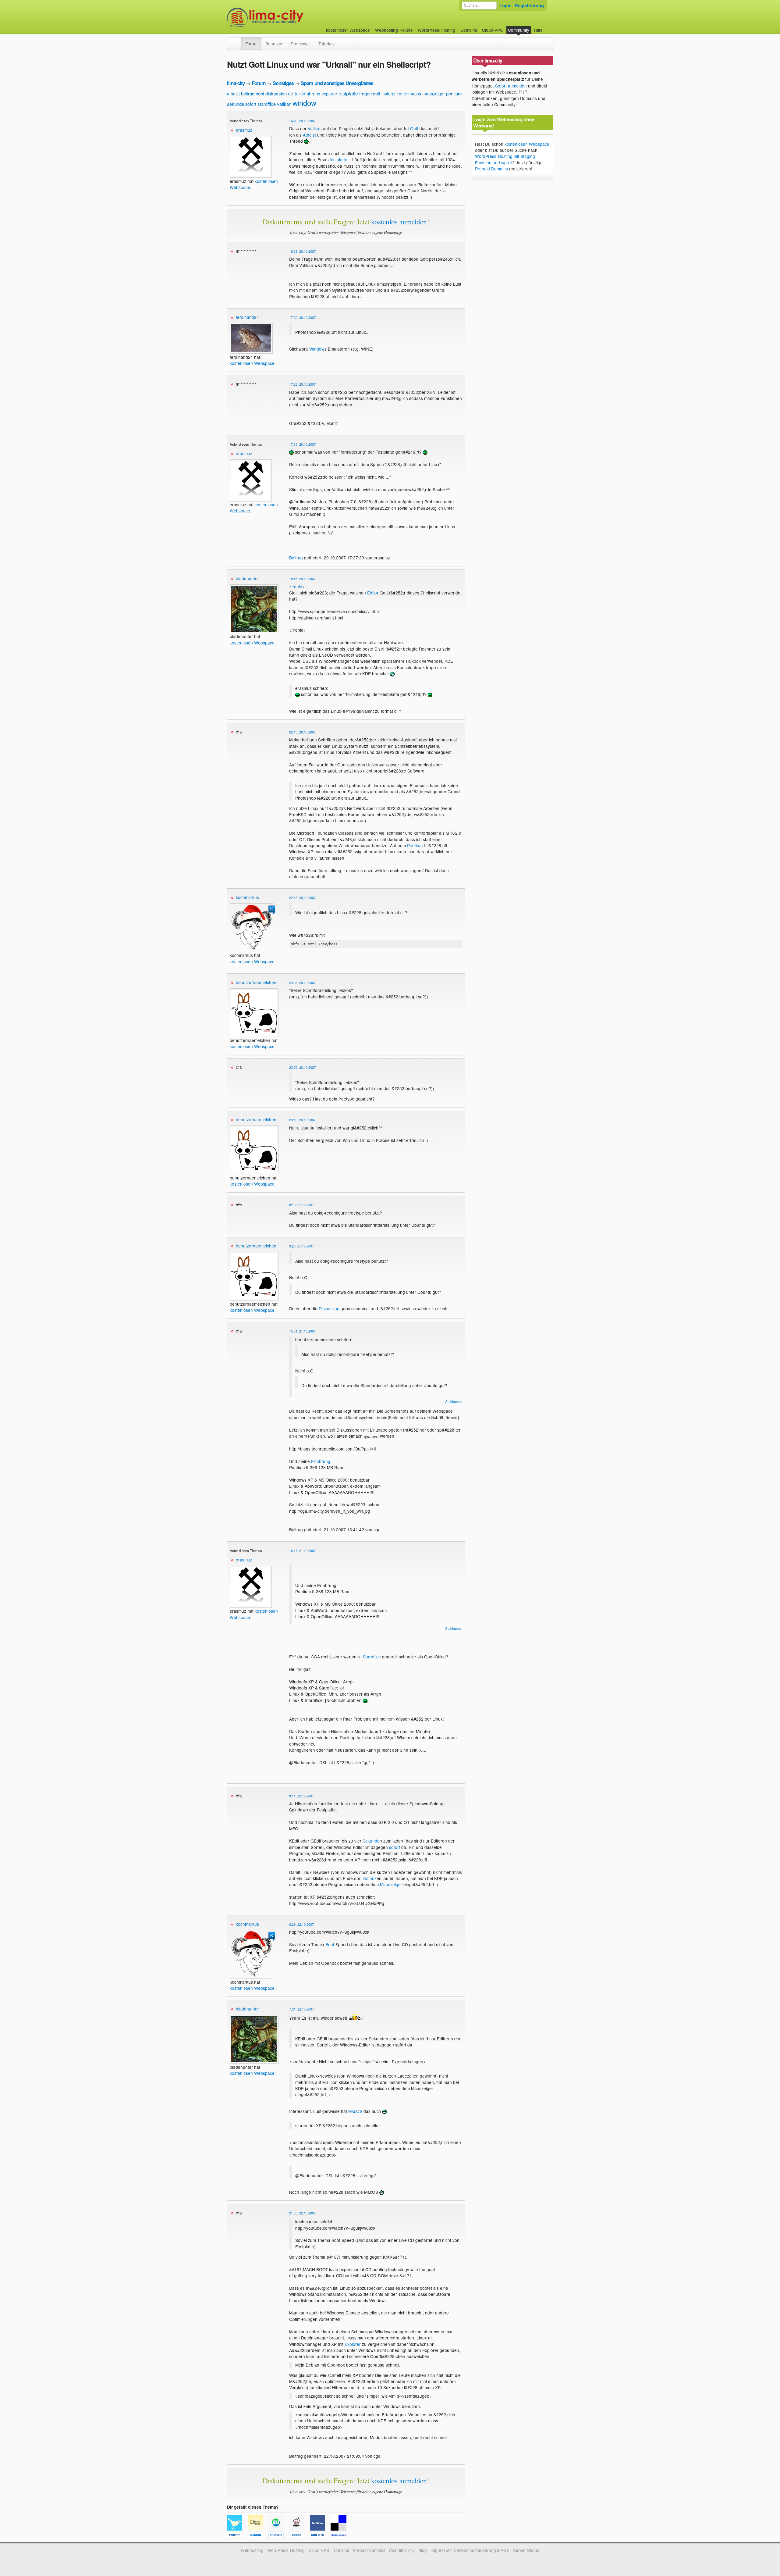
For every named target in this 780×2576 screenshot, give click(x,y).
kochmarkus (247, 897)
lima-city (236, 83)
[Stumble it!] (279, 2536)
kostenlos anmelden (399, 222)
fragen (365, 93)
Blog (423, 2550)
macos (415, 94)
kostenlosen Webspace (252, 363)
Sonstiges (283, 83)
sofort (251, 104)
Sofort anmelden (511, 86)
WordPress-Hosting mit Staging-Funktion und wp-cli (506, 159)
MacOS (355, 2111)
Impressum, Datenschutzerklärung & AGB (470, 2550)
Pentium (415, 845)
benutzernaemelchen (256, 982)
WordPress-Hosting (436, 30)
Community (519, 30)
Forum (251, 44)
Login (505, 5)
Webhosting (252, 2550)
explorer (329, 94)
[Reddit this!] (300, 2536)
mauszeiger (434, 94)
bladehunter (247, 578)
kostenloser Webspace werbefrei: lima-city (288, 18)
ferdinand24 (247, 317)
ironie (402, 94)
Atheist (309, 135)
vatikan (284, 104)
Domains (469, 30)
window (304, 103)
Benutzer (274, 44)
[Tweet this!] (237, 2536)
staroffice (267, 104)
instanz (388, 94)
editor (294, 93)
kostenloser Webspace (348, 30)
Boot (330, 1944)
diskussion (276, 93)
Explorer (353, 2344)
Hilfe (538, 30)
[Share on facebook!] (320, 2536)
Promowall (301, 44)
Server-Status (526, 2550)
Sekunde (371, 1841)
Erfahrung (321, 1461)
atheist (233, 94)
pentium (454, 93)
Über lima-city (402, 2550)
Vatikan (315, 128)
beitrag (248, 93)
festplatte (348, 93)
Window (317, 349)
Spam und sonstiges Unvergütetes (337, 83)
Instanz (370, 1878)
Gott (414, 128)
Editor (373, 593)
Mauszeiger (391, 1884)
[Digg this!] (258, 2536)
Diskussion (329, 1308)
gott (377, 93)
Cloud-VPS (492, 30)
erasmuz (244, 130)
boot (260, 93)
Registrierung (529, 5)
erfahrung (311, 93)
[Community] (237, 41)
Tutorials (326, 44)
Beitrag (296, 558)
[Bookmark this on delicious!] (340, 2536)
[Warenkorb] (548, 27)
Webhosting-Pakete (394, 30)
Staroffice (372, 1657)
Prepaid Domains (491, 169)
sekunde (236, 104)
